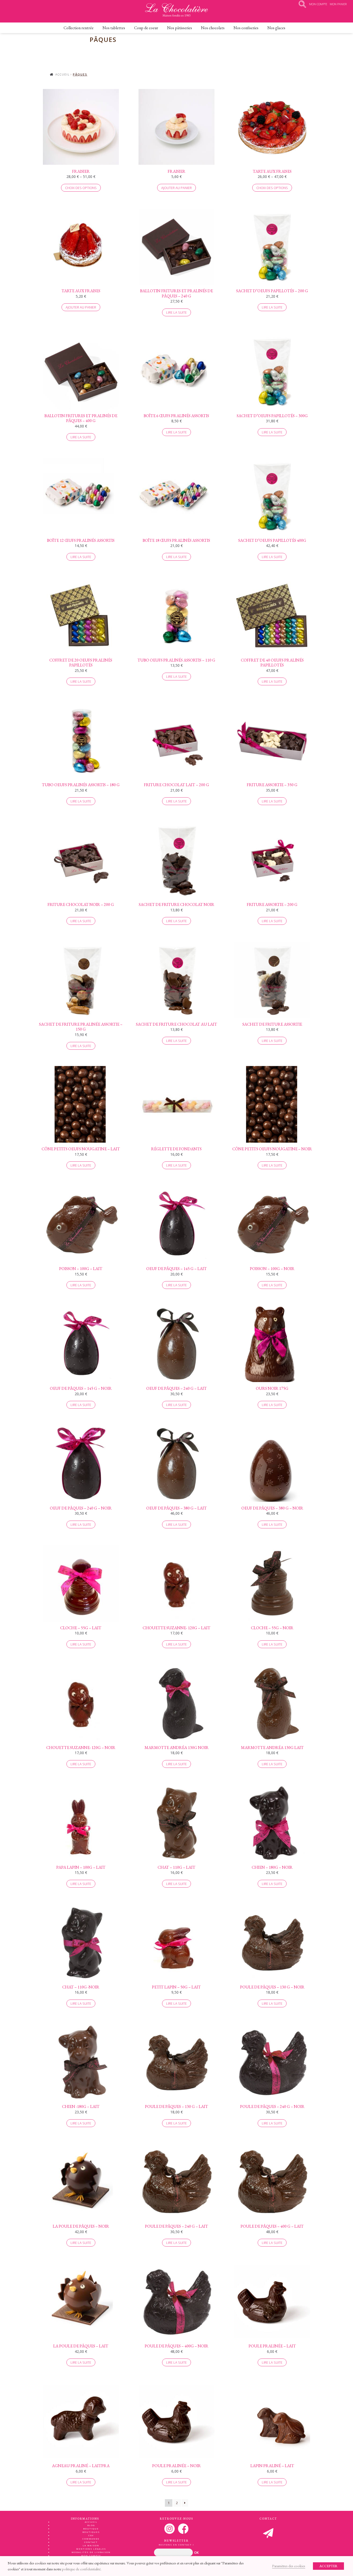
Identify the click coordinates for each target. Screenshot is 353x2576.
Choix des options (81, 188)
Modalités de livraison (91, 2552)
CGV (91, 2535)
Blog (91, 2525)
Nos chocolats (213, 28)
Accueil (63, 74)
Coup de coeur (146, 28)
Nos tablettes (114, 28)
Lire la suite (177, 312)
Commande (91, 2539)
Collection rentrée (79, 28)
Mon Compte (318, 4)
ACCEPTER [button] (328, 2566)
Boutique (91, 2529)
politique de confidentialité (81, 2569)
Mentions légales (91, 2549)
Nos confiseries (246, 28)
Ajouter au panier (177, 188)
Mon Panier (338, 4)
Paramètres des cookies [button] (289, 2566)
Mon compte (91, 2555)
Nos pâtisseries (180, 28)
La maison (91, 2545)
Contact (91, 2542)
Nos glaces (276, 28)
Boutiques (91, 2532)
